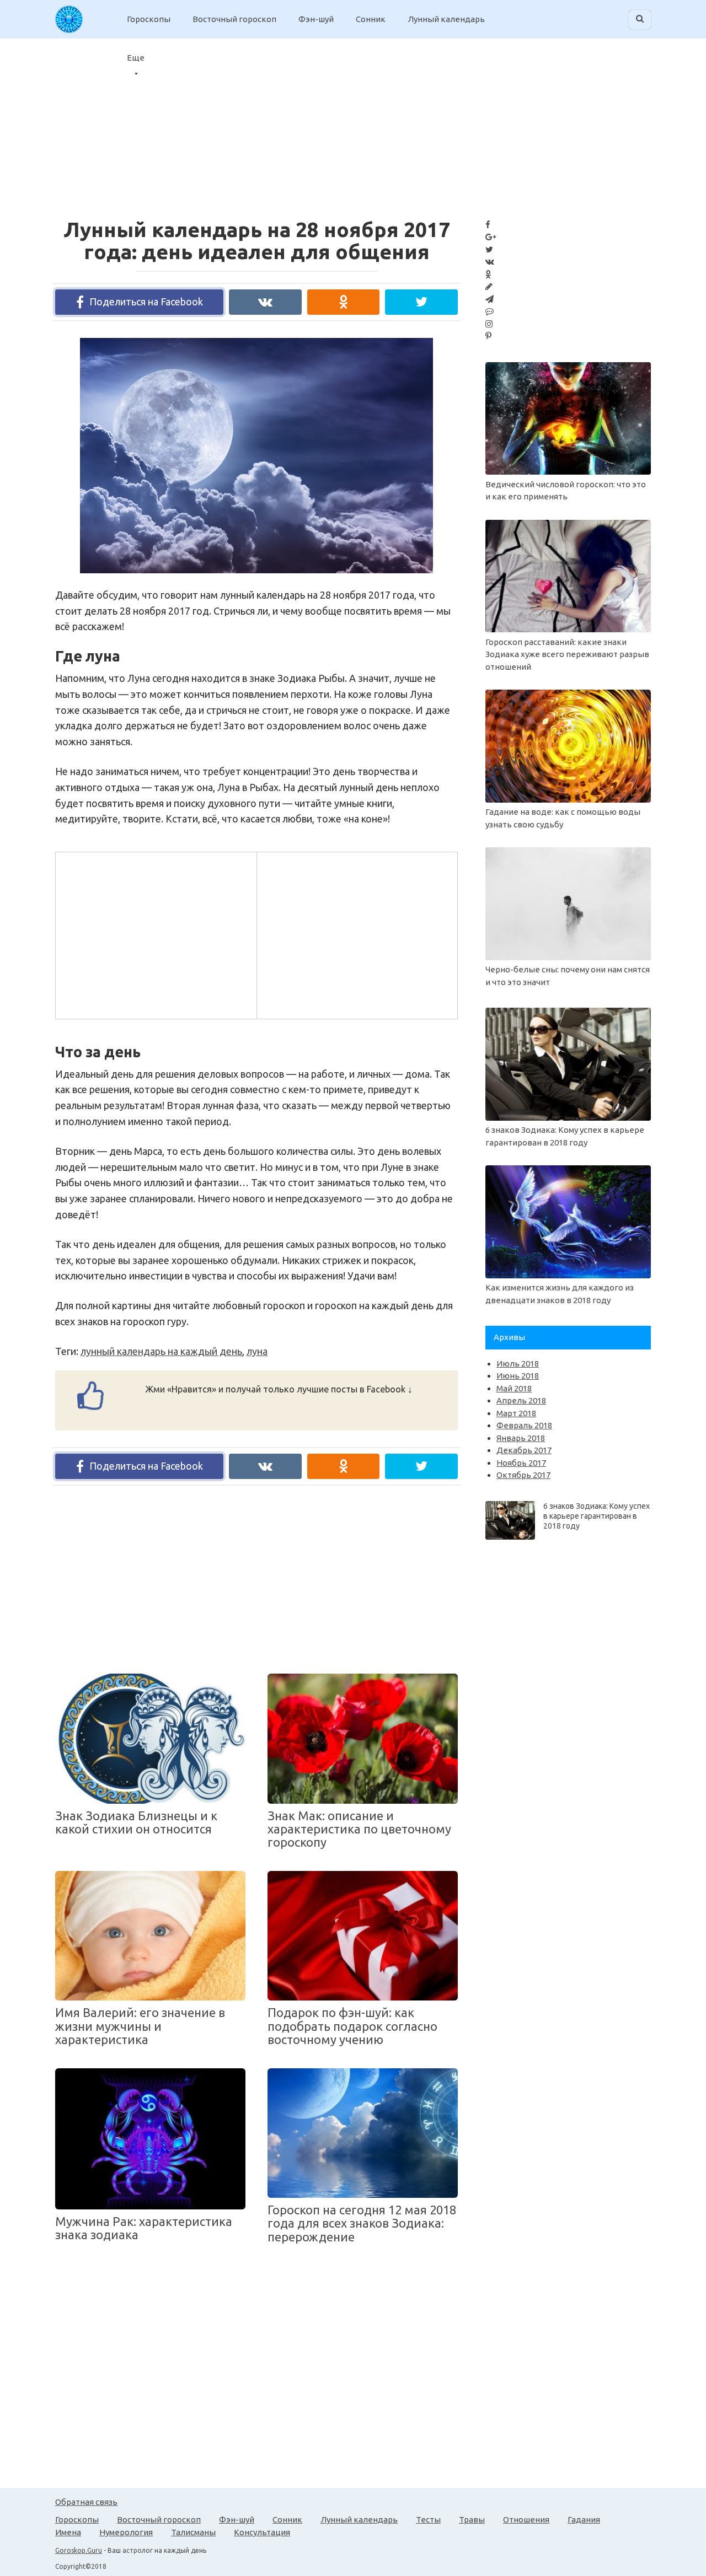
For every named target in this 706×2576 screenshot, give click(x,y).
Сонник (371, 19)
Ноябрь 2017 (521, 1463)
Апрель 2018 (521, 1400)
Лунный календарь (446, 19)
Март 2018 (516, 1413)
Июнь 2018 (518, 1376)
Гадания (584, 2519)
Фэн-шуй (316, 19)
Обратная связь (86, 2502)
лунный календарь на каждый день (161, 1351)
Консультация (262, 2532)
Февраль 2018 (524, 1425)
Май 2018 (514, 1388)
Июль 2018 (518, 1364)
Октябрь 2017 (523, 1475)
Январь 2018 (521, 1438)
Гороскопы (149, 19)
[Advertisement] (618, 121)
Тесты (428, 2519)
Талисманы (193, 2532)
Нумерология (126, 2532)
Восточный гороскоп (234, 19)
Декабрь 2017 (524, 1450)
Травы (472, 2519)
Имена (68, 2532)
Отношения (526, 2519)
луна (257, 1351)
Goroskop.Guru (79, 2550)
